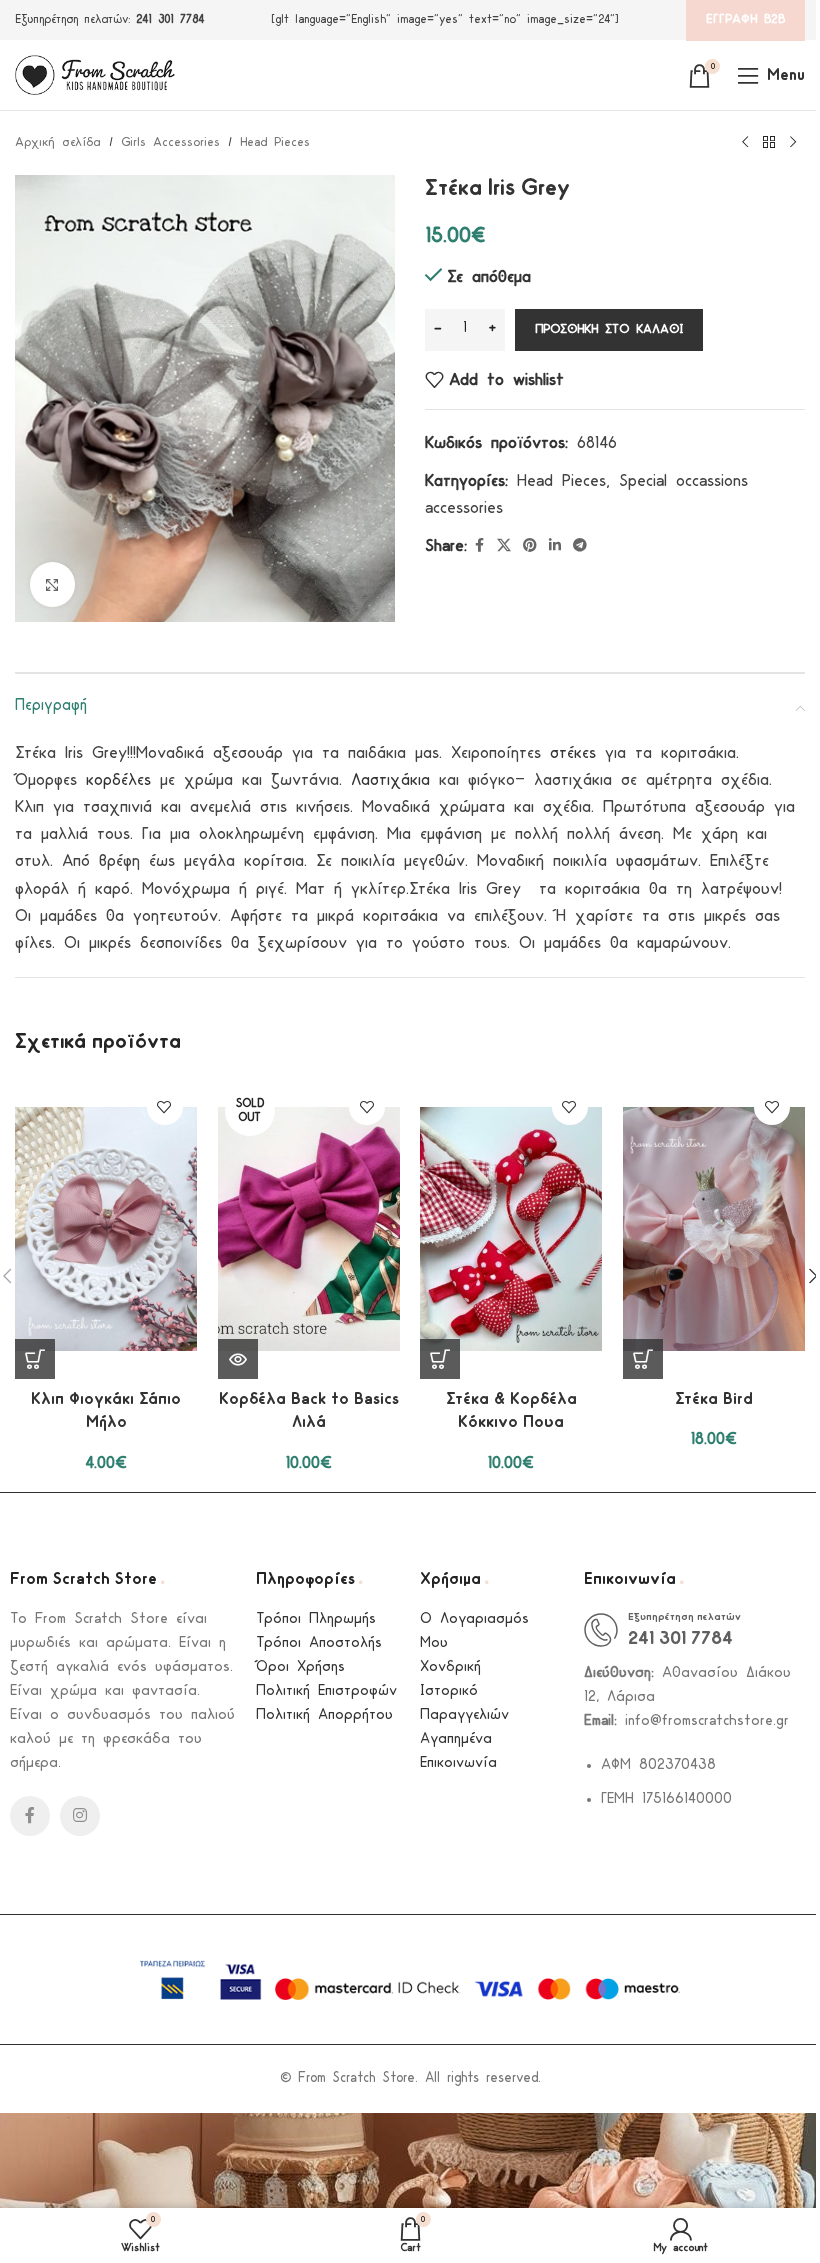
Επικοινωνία (458, 1763)
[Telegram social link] (580, 546)
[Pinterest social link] (530, 546)
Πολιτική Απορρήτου (324, 1715)
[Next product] (793, 143)
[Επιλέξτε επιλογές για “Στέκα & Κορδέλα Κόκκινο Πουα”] (440, 1359)
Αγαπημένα (456, 1739)
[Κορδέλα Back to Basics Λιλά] (309, 1229)
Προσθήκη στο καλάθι (609, 329)
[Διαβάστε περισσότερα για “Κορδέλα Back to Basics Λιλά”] (238, 1359)
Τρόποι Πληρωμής (316, 1619)
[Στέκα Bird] (714, 1229)
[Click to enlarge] (52, 584)
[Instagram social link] (80, 1816)
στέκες (573, 753)
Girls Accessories (170, 142)
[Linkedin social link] (555, 546)
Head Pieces (275, 142)
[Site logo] (95, 74)
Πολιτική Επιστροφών (326, 1691)
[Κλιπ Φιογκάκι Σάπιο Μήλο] (106, 1229)
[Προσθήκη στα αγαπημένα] (164, 1107)
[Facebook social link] (479, 546)
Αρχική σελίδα (58, 142)
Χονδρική (450, 1667)
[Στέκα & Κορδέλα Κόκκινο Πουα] (511, 1229)
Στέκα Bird (714, 1399)
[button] (35, 1359)
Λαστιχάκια (390, 780)
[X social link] (504, 546)
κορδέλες (118, 780)
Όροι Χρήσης (300, 1667)
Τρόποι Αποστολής (319, 1643)
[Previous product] (745, 143)
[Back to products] (769, 143)
